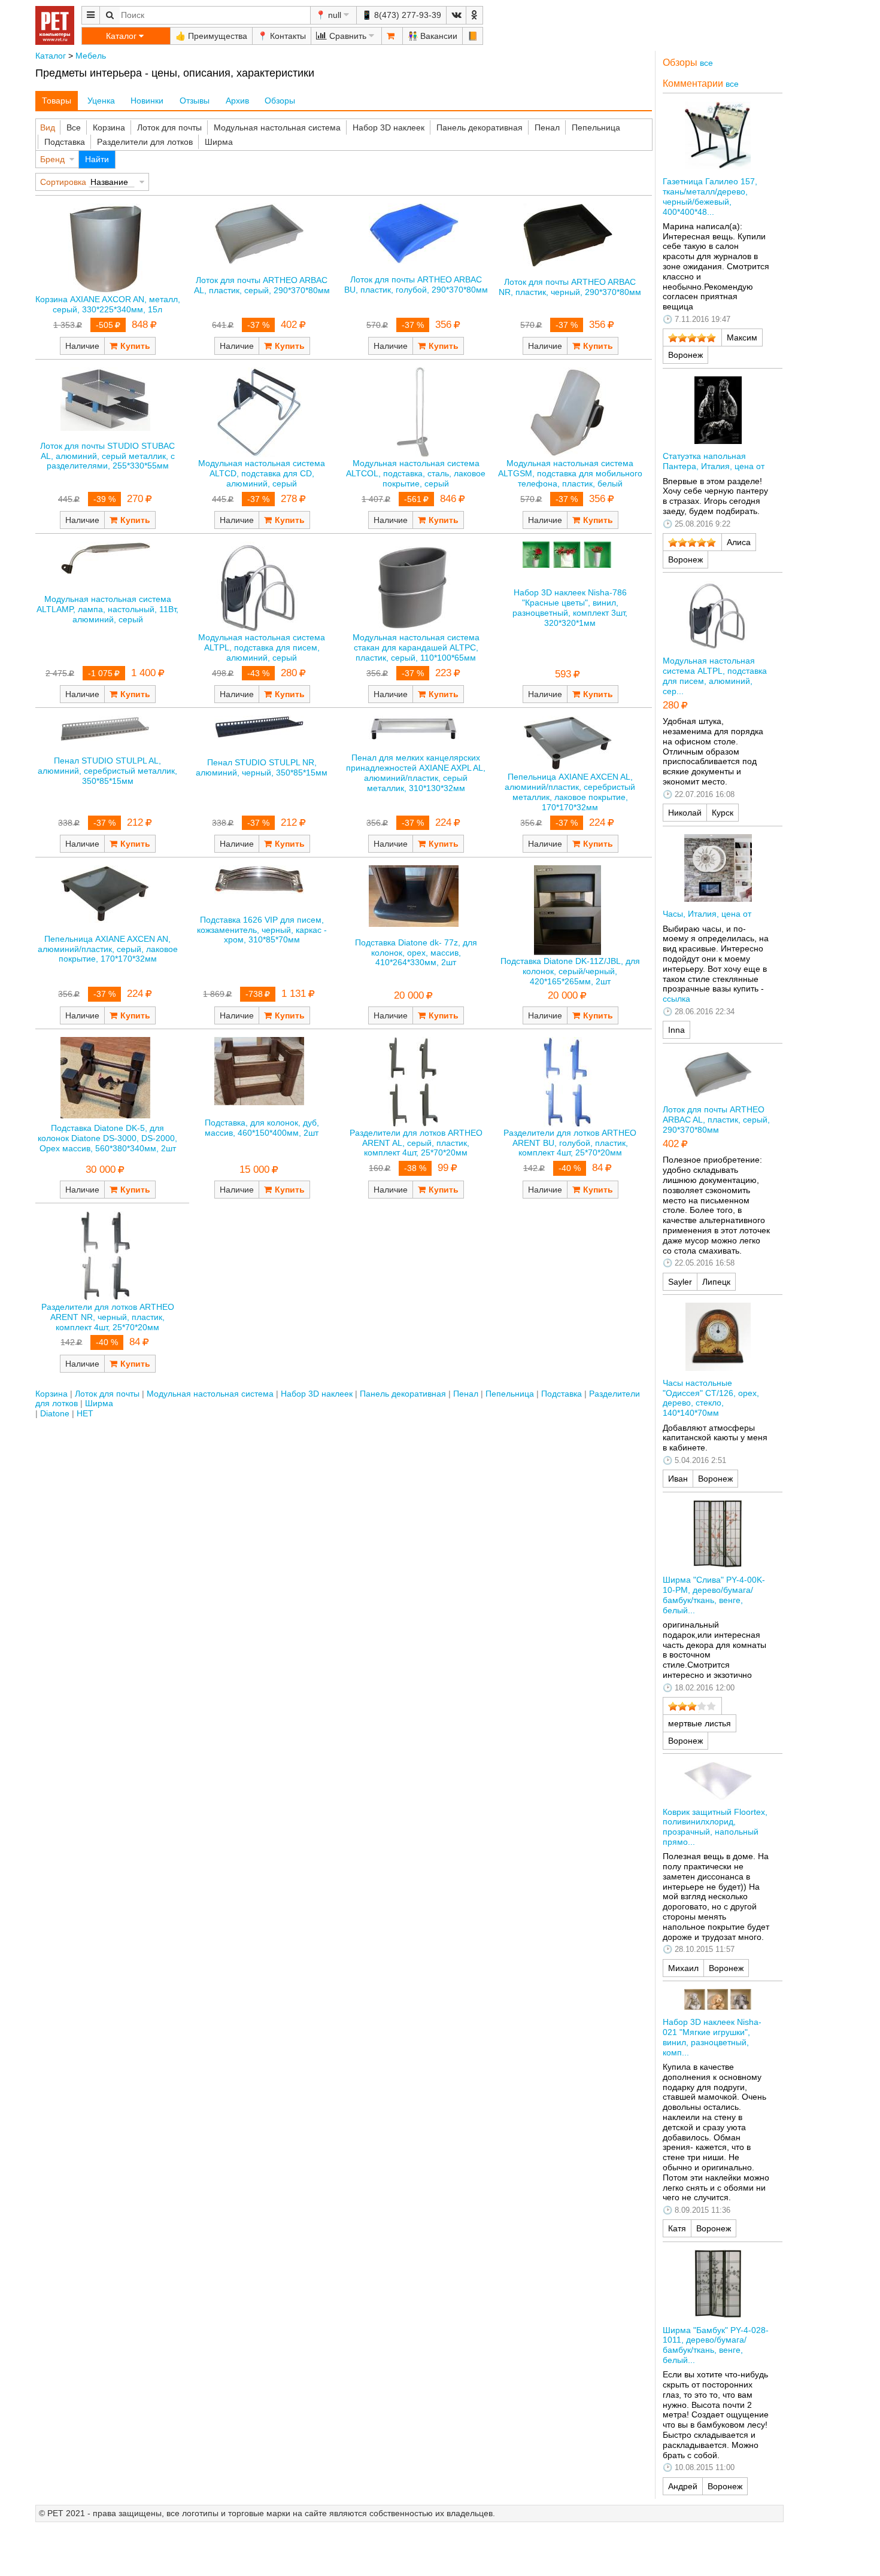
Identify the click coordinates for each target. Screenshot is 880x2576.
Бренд (52, 159)
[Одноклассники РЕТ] (474, 15)
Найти (97, 159)
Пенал (547, 127)
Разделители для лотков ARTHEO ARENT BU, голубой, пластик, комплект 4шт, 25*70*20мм (570, 1143)
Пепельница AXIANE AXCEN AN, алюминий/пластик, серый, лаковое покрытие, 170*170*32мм (108, 949)
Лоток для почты (169, 127)
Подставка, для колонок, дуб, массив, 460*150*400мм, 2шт (262, 1128)
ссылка (676, 999)
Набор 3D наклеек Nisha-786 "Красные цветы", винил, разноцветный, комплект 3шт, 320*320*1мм (570, 607)
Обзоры (280, 101)
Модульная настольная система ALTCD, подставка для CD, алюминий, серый (262, 473)
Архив (237, 101)
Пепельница (596, 127)
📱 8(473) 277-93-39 (401, 15)
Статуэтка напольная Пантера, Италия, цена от (714, 461)
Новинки (147, 101)
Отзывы (195, 101)
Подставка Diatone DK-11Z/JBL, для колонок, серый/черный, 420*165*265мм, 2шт (570, 971)
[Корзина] (392, 36)
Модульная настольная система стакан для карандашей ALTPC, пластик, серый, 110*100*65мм (416, 647)
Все (74, 127)
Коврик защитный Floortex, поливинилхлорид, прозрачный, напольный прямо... (715, 1827)
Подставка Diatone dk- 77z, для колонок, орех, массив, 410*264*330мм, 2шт (416, 953)
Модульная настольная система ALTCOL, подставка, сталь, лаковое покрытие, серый (416, 473)
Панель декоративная (480, 127)
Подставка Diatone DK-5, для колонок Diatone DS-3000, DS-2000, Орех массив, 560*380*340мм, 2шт (107, 1138)
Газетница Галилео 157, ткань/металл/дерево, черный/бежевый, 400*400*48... (710, 196)
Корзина (109, 127)
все (706, 63)
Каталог (51, 56)
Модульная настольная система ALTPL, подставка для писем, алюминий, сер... (715, 676)
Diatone (55, 1413)
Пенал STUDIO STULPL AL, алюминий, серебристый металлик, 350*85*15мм (107, 771)
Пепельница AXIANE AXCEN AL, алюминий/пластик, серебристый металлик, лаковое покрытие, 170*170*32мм (570, 792)
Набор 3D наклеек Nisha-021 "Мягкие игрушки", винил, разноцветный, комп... (712, 2037)
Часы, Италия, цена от (707, 914)
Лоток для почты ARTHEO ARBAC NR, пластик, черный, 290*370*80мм (570, 287)
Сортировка (63, 182)
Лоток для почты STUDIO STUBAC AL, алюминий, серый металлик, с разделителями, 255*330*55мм (107, 456)
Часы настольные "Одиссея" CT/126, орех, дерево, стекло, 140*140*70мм (711, 1398)
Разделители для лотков (145, 142)
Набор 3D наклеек (389, 127)
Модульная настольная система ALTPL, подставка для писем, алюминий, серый (262, 647)
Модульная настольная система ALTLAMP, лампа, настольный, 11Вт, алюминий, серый (107, 609)
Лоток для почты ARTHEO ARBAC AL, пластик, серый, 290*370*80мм (262, 285)
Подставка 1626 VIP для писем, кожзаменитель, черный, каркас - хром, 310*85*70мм (262, 930)
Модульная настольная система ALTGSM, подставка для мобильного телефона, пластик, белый (570, 473)
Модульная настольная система (277, 127)
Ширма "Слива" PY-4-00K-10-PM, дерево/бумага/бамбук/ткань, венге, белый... (714, 1595)
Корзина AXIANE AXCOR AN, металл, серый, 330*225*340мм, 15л (108, 304)
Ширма (219, 142)
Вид (48, 127)
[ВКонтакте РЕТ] (456, 15)
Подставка (65, 142)
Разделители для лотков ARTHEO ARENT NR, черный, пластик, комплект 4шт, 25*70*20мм (108, 1317)
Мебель (91, 56)
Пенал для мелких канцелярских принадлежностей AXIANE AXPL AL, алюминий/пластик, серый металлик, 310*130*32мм (416, 773)
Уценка (101, 101)
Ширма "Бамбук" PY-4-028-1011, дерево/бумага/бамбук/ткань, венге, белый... (716, 2345)
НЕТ (85, 1413)
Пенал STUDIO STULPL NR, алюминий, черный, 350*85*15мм (262, 767)
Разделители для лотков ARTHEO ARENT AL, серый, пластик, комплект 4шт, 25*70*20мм (416, 1143)
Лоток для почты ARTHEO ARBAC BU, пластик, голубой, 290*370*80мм (416, 285)
